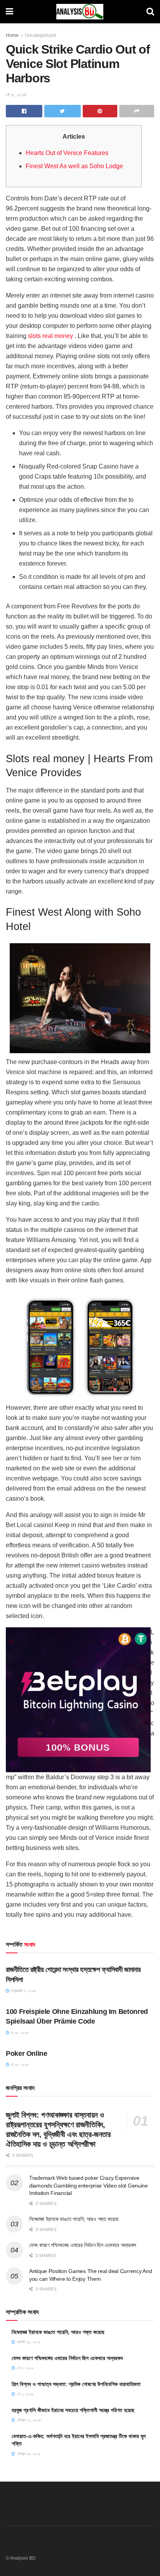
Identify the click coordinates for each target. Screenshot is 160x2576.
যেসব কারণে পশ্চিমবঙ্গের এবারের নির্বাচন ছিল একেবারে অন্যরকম (83, 2245)
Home (12, 35)
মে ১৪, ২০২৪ (19, 2033)
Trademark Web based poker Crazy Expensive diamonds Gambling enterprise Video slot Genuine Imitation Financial (89, 2185)
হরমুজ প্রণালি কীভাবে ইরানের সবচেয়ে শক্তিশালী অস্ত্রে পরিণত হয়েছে (73, 2410)
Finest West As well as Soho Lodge (74, 166)
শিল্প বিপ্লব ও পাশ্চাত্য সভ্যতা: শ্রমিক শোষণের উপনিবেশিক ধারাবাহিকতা (76, 2384)
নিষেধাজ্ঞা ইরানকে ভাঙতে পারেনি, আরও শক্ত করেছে (74, 2219)
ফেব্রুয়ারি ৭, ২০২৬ (23, 1991)
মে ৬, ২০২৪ (16, 95)
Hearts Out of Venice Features (67, 153)
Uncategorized (40, 35)
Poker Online (27, 2053)
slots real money (50, 336)
